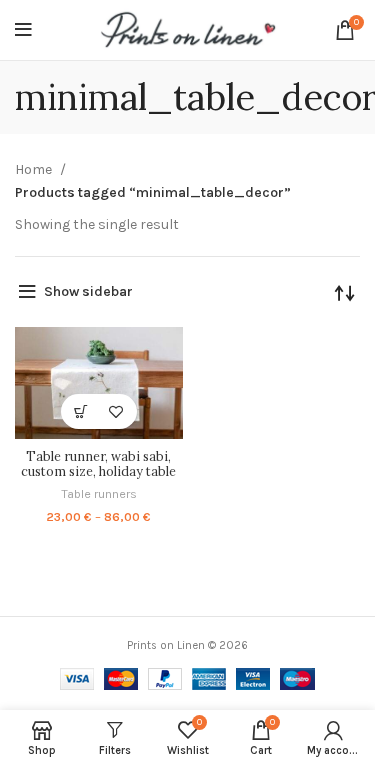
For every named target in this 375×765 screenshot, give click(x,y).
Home (35, 169)
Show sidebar (88, 291)
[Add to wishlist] (116, 411)
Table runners (99, 493)
